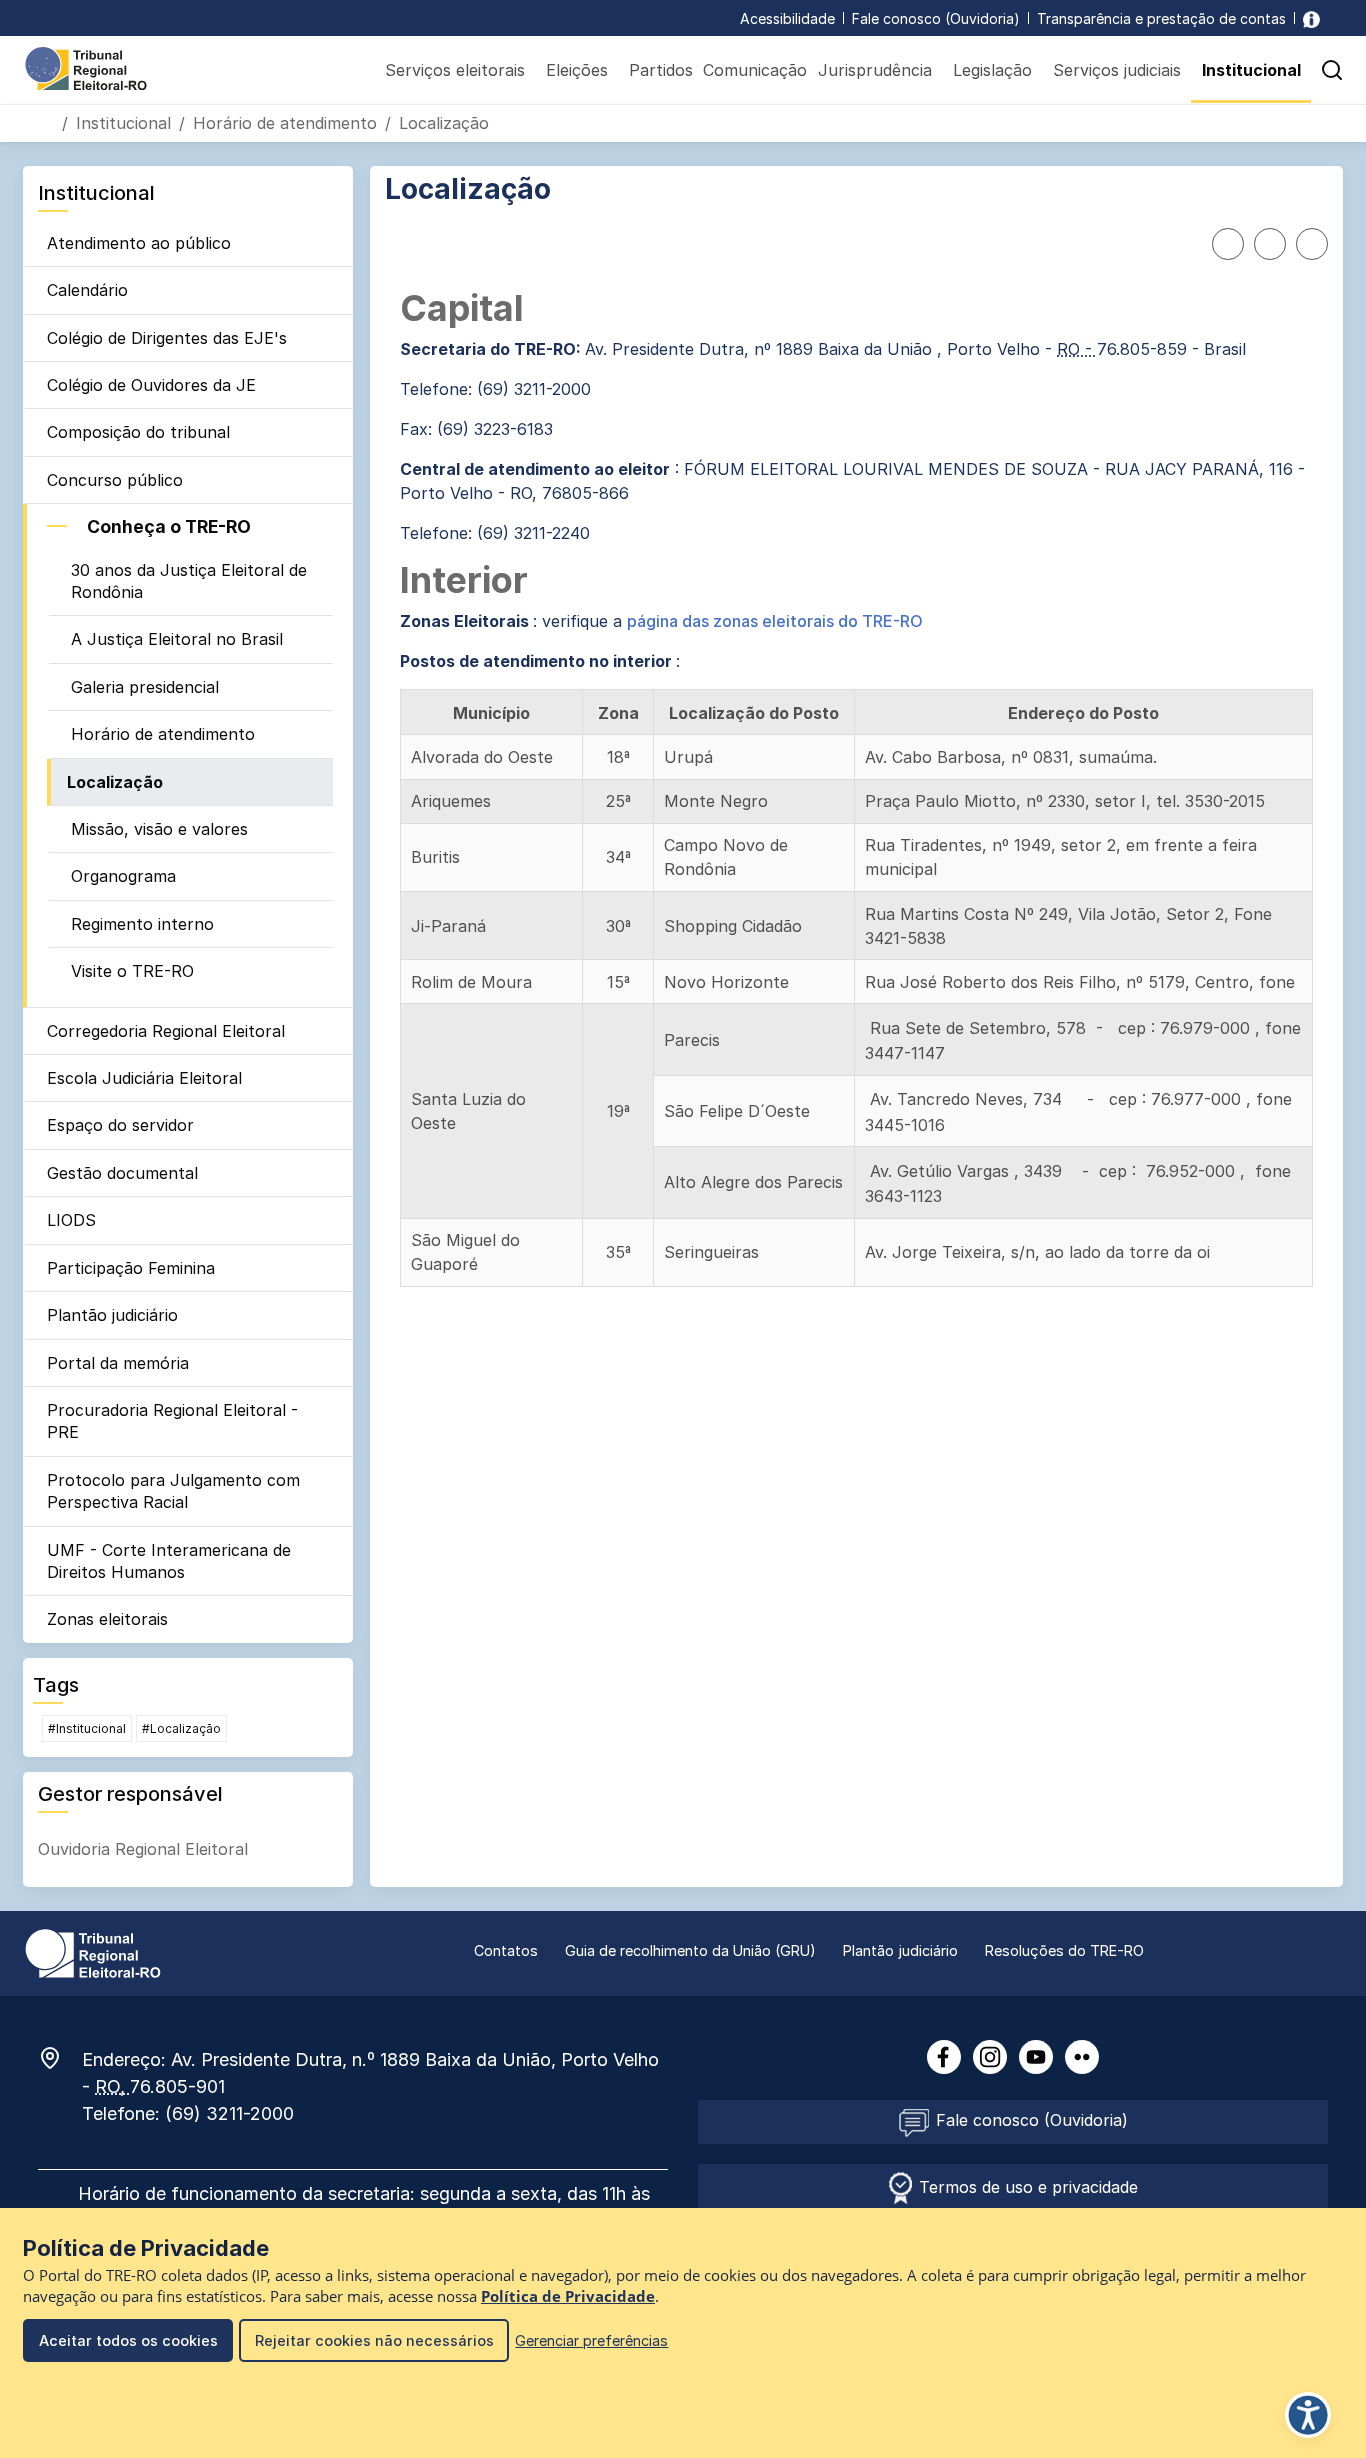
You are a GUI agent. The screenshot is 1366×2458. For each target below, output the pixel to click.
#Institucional (87, 1728)
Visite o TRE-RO (132, 971)
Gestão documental (122, 1173)
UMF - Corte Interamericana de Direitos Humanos (169, 1561)
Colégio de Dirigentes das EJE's (167, 338)
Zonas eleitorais (107, 1619)
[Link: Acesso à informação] (1311, 18)
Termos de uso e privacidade (1026, 2187)
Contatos (506, 1950)
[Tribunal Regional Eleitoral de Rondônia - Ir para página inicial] (86, 67)
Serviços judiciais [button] (1117, 70)
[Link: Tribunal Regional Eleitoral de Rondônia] (93, 1952)
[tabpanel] (856, 788)
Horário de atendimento (285, 123)
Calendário (87, 290)
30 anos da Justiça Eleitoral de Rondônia (189, 581)
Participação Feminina (131, 1268)
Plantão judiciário (112, 1315)
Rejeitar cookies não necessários (374, 2340)
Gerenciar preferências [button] (591, 2340)
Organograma (123, 876)
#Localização (181, 1728)
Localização (115, 782)
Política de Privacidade (568, 2296)
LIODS (71, 1220)
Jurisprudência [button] (875, 70)
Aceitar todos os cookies (128, 2340)
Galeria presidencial (145, 687)
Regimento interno (142, 924)
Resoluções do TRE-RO (1064, 1950)
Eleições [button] (577, 70)
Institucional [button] (1251, 70)
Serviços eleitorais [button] (455, 70)
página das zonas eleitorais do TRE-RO (775, 621)
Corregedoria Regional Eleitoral (166, 1031)
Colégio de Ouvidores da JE (151, 385)
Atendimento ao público (139, 243)
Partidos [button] (661, 70)
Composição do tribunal (138, 432)
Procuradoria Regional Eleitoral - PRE (172, 1421)
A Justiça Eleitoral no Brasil (177, 639)
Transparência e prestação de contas (1161, 18)
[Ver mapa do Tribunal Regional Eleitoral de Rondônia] (60, 2058)
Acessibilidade (787, 18)
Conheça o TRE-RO (169, 526)
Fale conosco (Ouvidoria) (936, 18)
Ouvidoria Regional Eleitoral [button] (143, 1849)
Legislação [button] (992, 70)
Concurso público (115, 480)
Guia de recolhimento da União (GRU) (690, 1950)
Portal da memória (118, 1363)
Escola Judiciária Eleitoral (144, 1078)
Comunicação (755, 70)
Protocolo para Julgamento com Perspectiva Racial (173, 1491)
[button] (1332, 70)
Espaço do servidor (120, 1125)
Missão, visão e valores (159, 829)
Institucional (123, 123)
